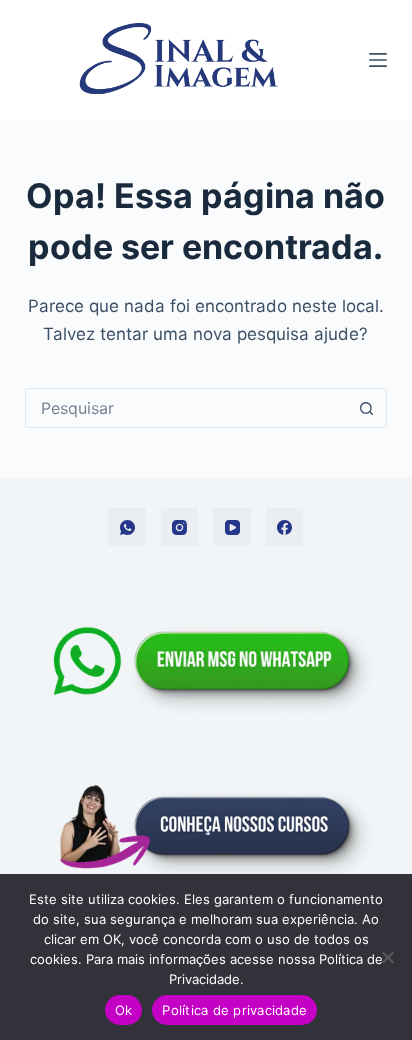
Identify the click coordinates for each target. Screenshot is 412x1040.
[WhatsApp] (127, 527)
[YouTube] (232, 527)
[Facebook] (285, 527)
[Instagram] (180, 527)
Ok (124, 1010)
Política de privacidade (234, 1010)
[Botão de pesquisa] (366, 408)
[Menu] (378, 60)
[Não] (387, 957)
